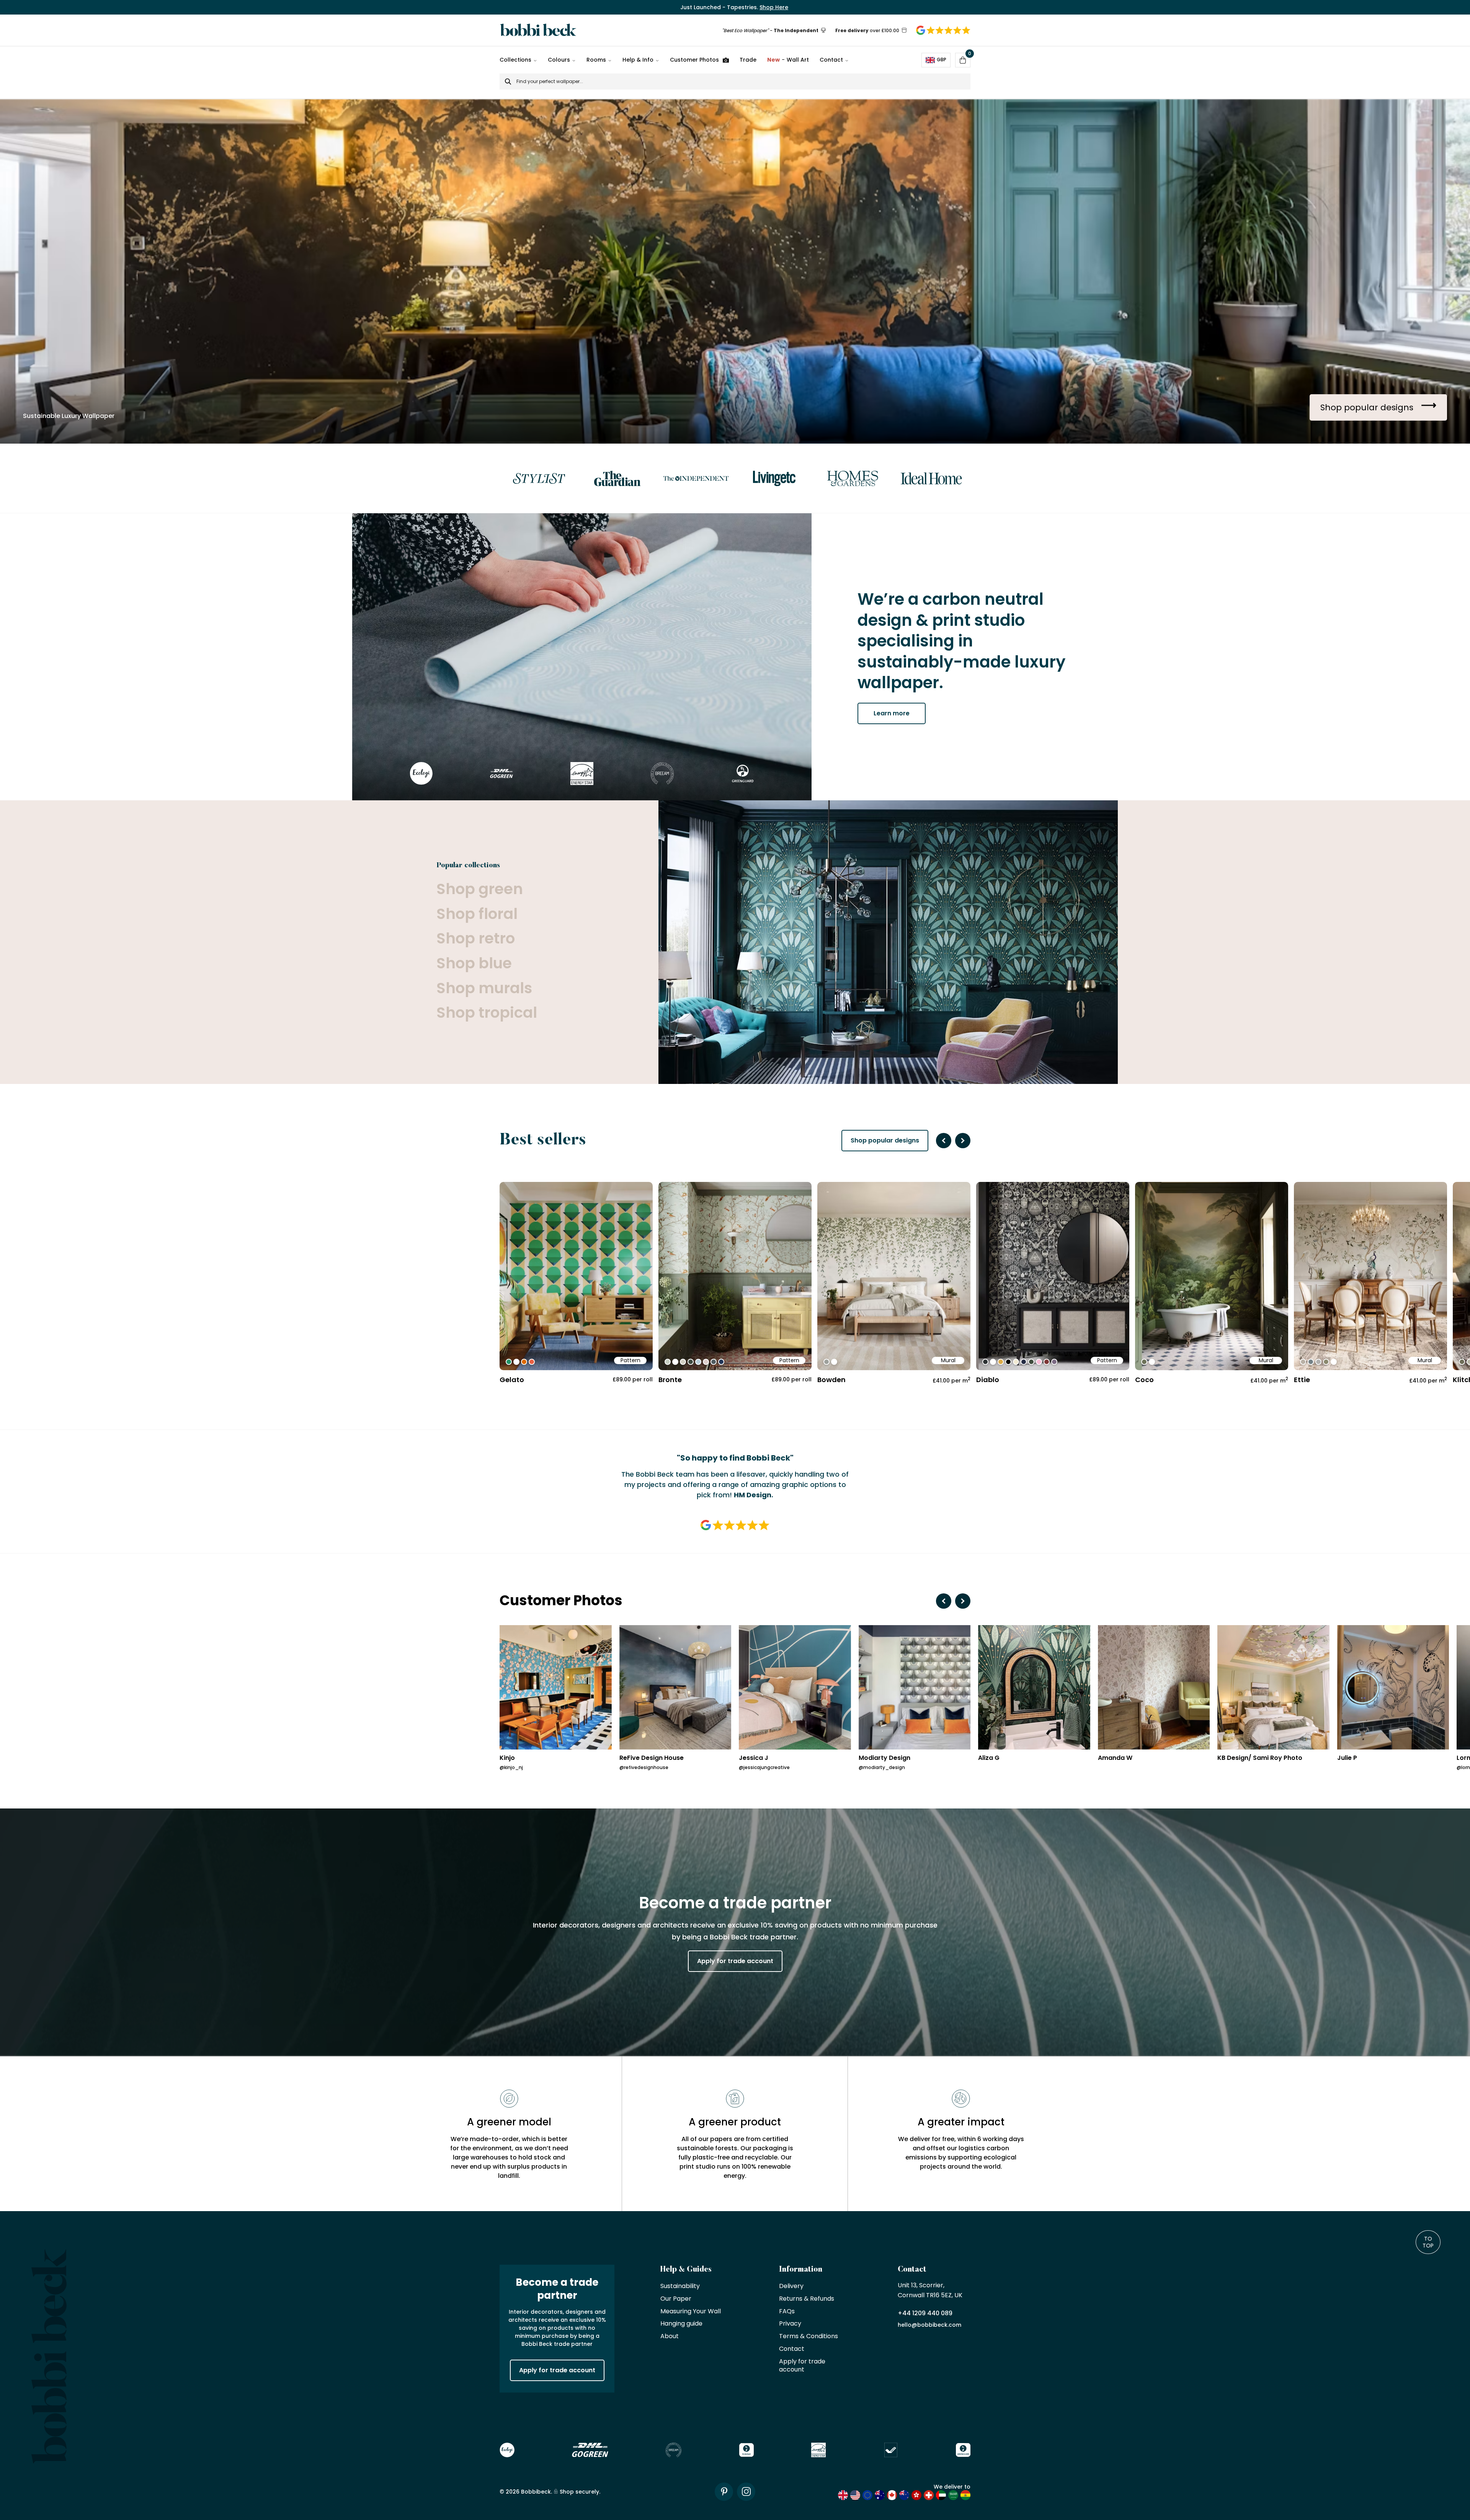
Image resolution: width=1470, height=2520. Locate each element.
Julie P (1347, 1758)
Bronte (670, 1380)
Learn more (892, 713)
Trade (748, 60)
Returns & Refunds (807, 2299)
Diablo (988, 1380)
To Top (1428, 2242)
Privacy (790, 2324)
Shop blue (474, 964)
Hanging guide (681, 2324)
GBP (942, 60)
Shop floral (477, 914)
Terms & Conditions (808, 2336)
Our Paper (676, 2299)
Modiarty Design (884, 1758)
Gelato (512, 1380)
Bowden (831, 1380)
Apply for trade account (735, 1961)
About (670, 2336)
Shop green (480, 889)
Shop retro (476, 939)
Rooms (596, 60)
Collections (515, 60)
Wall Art (788, 60)
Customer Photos (694, 60)
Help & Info (638, 60)
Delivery (791, 2286)
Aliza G (989, 1758)
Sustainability (680, 2286)
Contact (831, 60)
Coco (1144, 1380)
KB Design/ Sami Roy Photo (1260, 1758)
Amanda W (1115, 1758)
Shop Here (774, 7)
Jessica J (754, 1758)
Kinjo (507, 1758)
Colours (559, 60)
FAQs (787, 2312)
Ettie (1302, 1380)
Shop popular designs (885, 1140)
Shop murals (484, 988)
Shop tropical (487, 1013)
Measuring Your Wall (691, 2312)
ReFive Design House (652, 1758)
